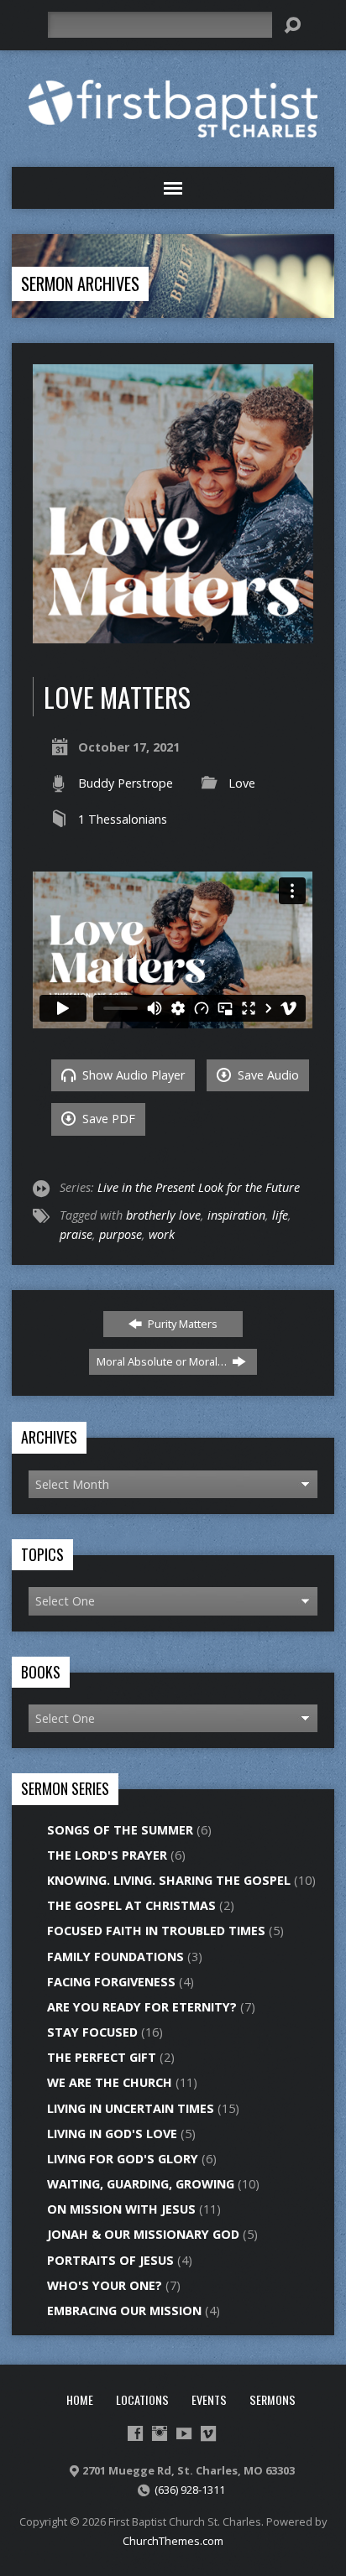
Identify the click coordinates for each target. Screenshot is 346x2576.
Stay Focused (92, 2032)
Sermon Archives (80, 284)
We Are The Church (110, 2082)
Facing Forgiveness (111, 1982)
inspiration (236, 1215)
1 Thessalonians (123, 819)
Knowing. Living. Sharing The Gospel (169, 1880)
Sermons (273, 2399)
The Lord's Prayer (107, 1855)
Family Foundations (115, 1957)
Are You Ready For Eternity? (142, 2007)
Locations (142, 2399)
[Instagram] (160, 2433)
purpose (121, 1234)
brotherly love (163, 1215)
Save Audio (267, 1075)
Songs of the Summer (120, 1830)
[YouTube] (184, 2433)
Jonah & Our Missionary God (143, 2234)
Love (242, 783)
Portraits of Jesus (110, 2260)
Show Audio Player (132, 1075)
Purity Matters (181, 1324)
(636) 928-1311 (190, 2490)
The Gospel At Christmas (131, 1905)
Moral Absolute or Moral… (163, 1361)
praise (76, 1234)
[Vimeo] (208, 2433)
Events (209, 2399)
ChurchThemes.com (173, 2541)
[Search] (292, 25)
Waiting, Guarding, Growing (141, 2184)
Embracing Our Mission (124, 2311)
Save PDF (107, 1119)
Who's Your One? (105, 2285)
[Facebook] (135, 2433)
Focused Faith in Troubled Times (156, 1931)
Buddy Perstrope (126, 783)
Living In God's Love (112, 2134)
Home (80, 2399)
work (162, 1234)
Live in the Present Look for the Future (199, 1187)
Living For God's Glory (123, 2159)
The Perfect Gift (102, 2057)
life (280, 1215)
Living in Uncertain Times (131, 2108)
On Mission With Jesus (121, 2209)
